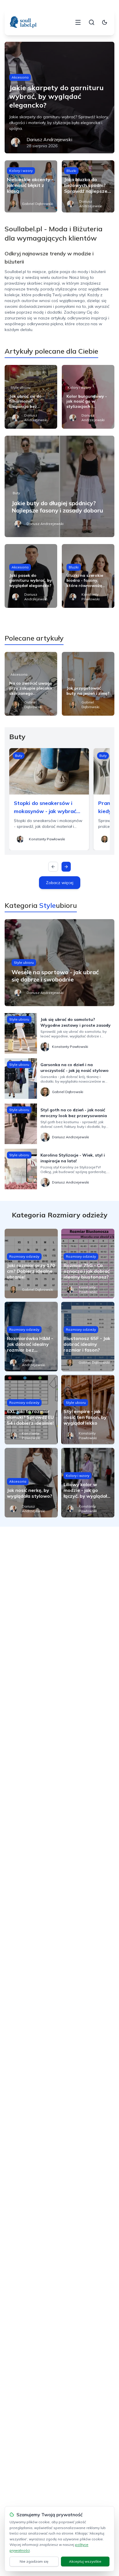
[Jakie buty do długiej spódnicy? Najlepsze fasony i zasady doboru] (59, 486)
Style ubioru (20, 387)
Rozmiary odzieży (24, 1256)
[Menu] (78, 22)
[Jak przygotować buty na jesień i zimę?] (88, 684)
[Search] (92, 22)
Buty (16, 493)
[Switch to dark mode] (105, 22)
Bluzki (71, 171)
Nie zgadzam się (34, 2561)
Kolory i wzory (21, 171)
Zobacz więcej (60, 883)
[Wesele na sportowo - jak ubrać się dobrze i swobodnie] (59, 963)
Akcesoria (20, 77)
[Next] (66, 867)
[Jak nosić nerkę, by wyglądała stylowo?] (31, 1483)
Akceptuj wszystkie (85, 2561)
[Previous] (53, 867)
